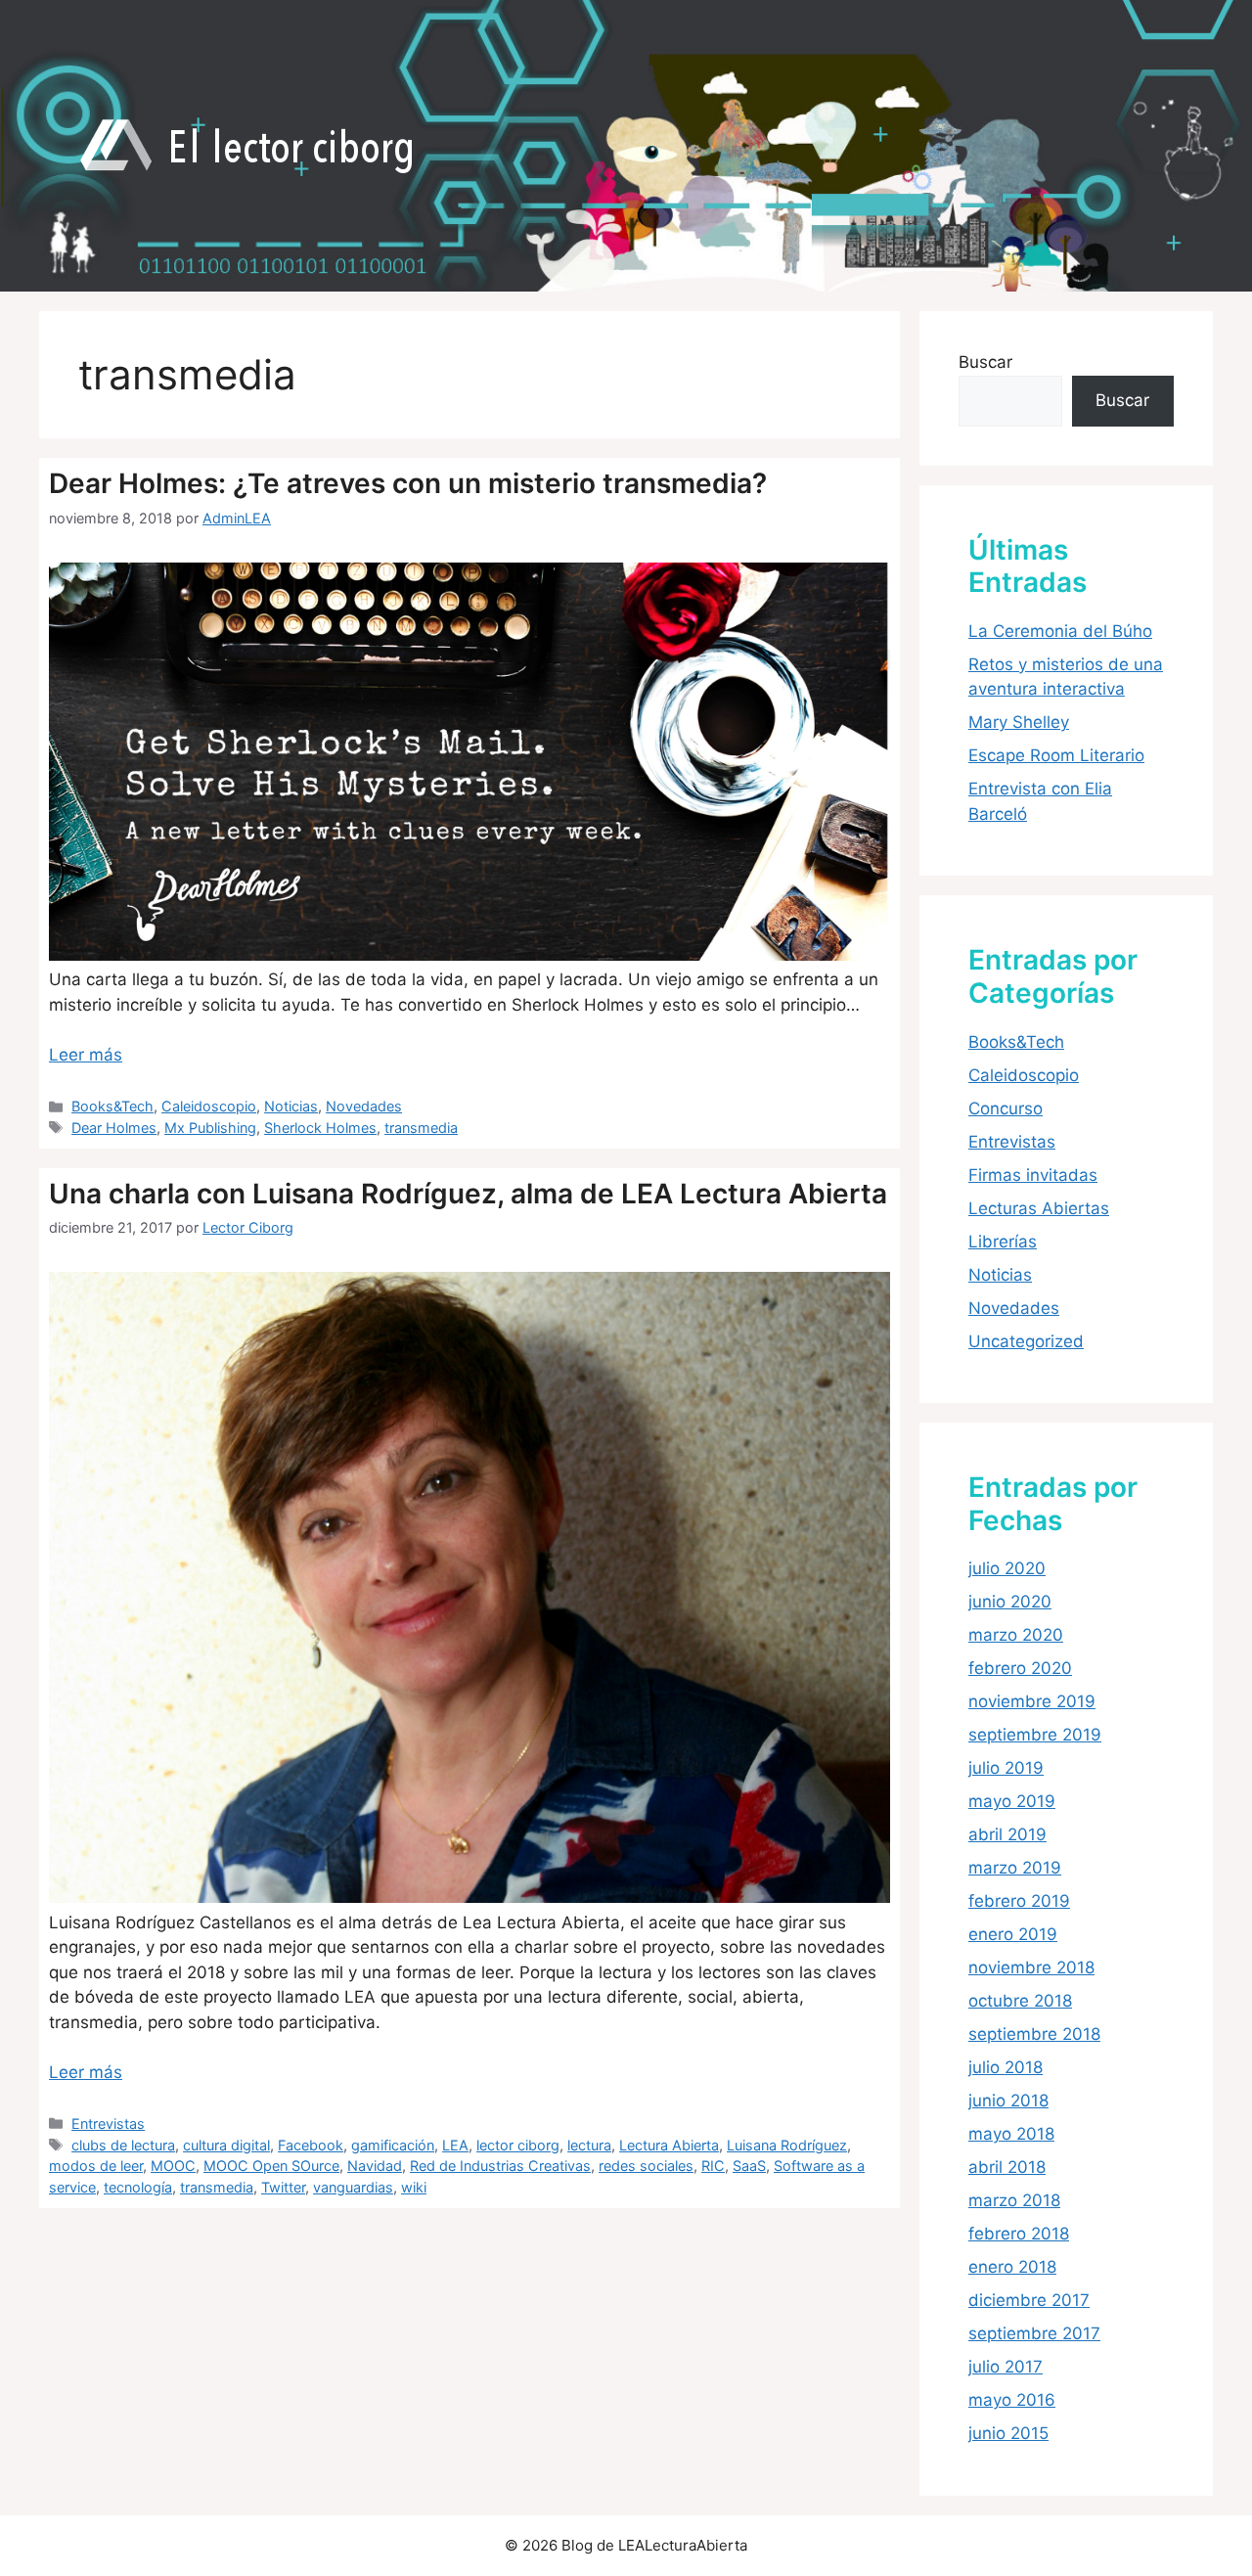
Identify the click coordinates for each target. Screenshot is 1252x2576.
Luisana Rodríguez (787, 2145)
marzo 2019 (1015, 1868)
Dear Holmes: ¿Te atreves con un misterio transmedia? (408, 483)
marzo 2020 (1016, 1635)
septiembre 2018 (1034, 2034)
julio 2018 (1006, 2067)
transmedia (421, 1128)
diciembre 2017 (1029, 2300)
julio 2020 (1007, 1568)
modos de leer (96, 2166)
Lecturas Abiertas (1039, 1208)
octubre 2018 (1020, 2001)
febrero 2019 (1019, 1901)
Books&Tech (112, 1106)
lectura (589, 2145)
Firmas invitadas (1033, 1175)
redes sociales (646, 2166)
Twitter (283, 2187)
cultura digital (226, 2145)
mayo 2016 (1012, 2400)
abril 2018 (1007, 2167)
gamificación (393, 2145)
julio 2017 (1006, 2367)
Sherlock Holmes (320, 1128)
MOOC (173, 2166)
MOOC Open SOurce (271, 2166)
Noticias (291, 1106)
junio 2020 (1010, 1602)
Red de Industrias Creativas (500, 2166)
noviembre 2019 (1032, 1701)
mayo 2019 (1012, 1801)
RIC (713, 2166)
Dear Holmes (114, 1128)
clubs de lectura (123, 2145)
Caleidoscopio (209, 1106)
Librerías (1003, 1242)
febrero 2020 (1020, 1668)
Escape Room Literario (1056, 755)
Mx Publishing (210, 1128)
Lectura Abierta (669, 2145)
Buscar (985, 362)
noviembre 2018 (1031, 1967)
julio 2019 (1006, 1768)
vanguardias (353, 2187)
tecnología (138, 2187)
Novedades (364, 1106)
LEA (455, 2145)
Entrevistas (108, 2124)
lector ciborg (518, 2145)
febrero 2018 (1019, 2234)
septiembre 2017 (1034, 2333)
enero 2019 (1013, 1934)
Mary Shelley (1019, 722)
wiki (414, 2187)
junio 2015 (1008, 2433)
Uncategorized (1026, 1341)
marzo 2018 (1014, 2200)
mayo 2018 (1011, 2134)
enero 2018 (1012, 2267)
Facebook (311, 2145)
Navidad (375, 2166)
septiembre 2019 (1035, 1735)
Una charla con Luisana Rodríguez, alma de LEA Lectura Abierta (468, 1194)
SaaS (749, 2166)
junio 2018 (1008, 2101)
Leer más (86, 1055)
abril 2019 (1007, 1834)
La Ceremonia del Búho (1060, 631)
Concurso (1006, 1108)
